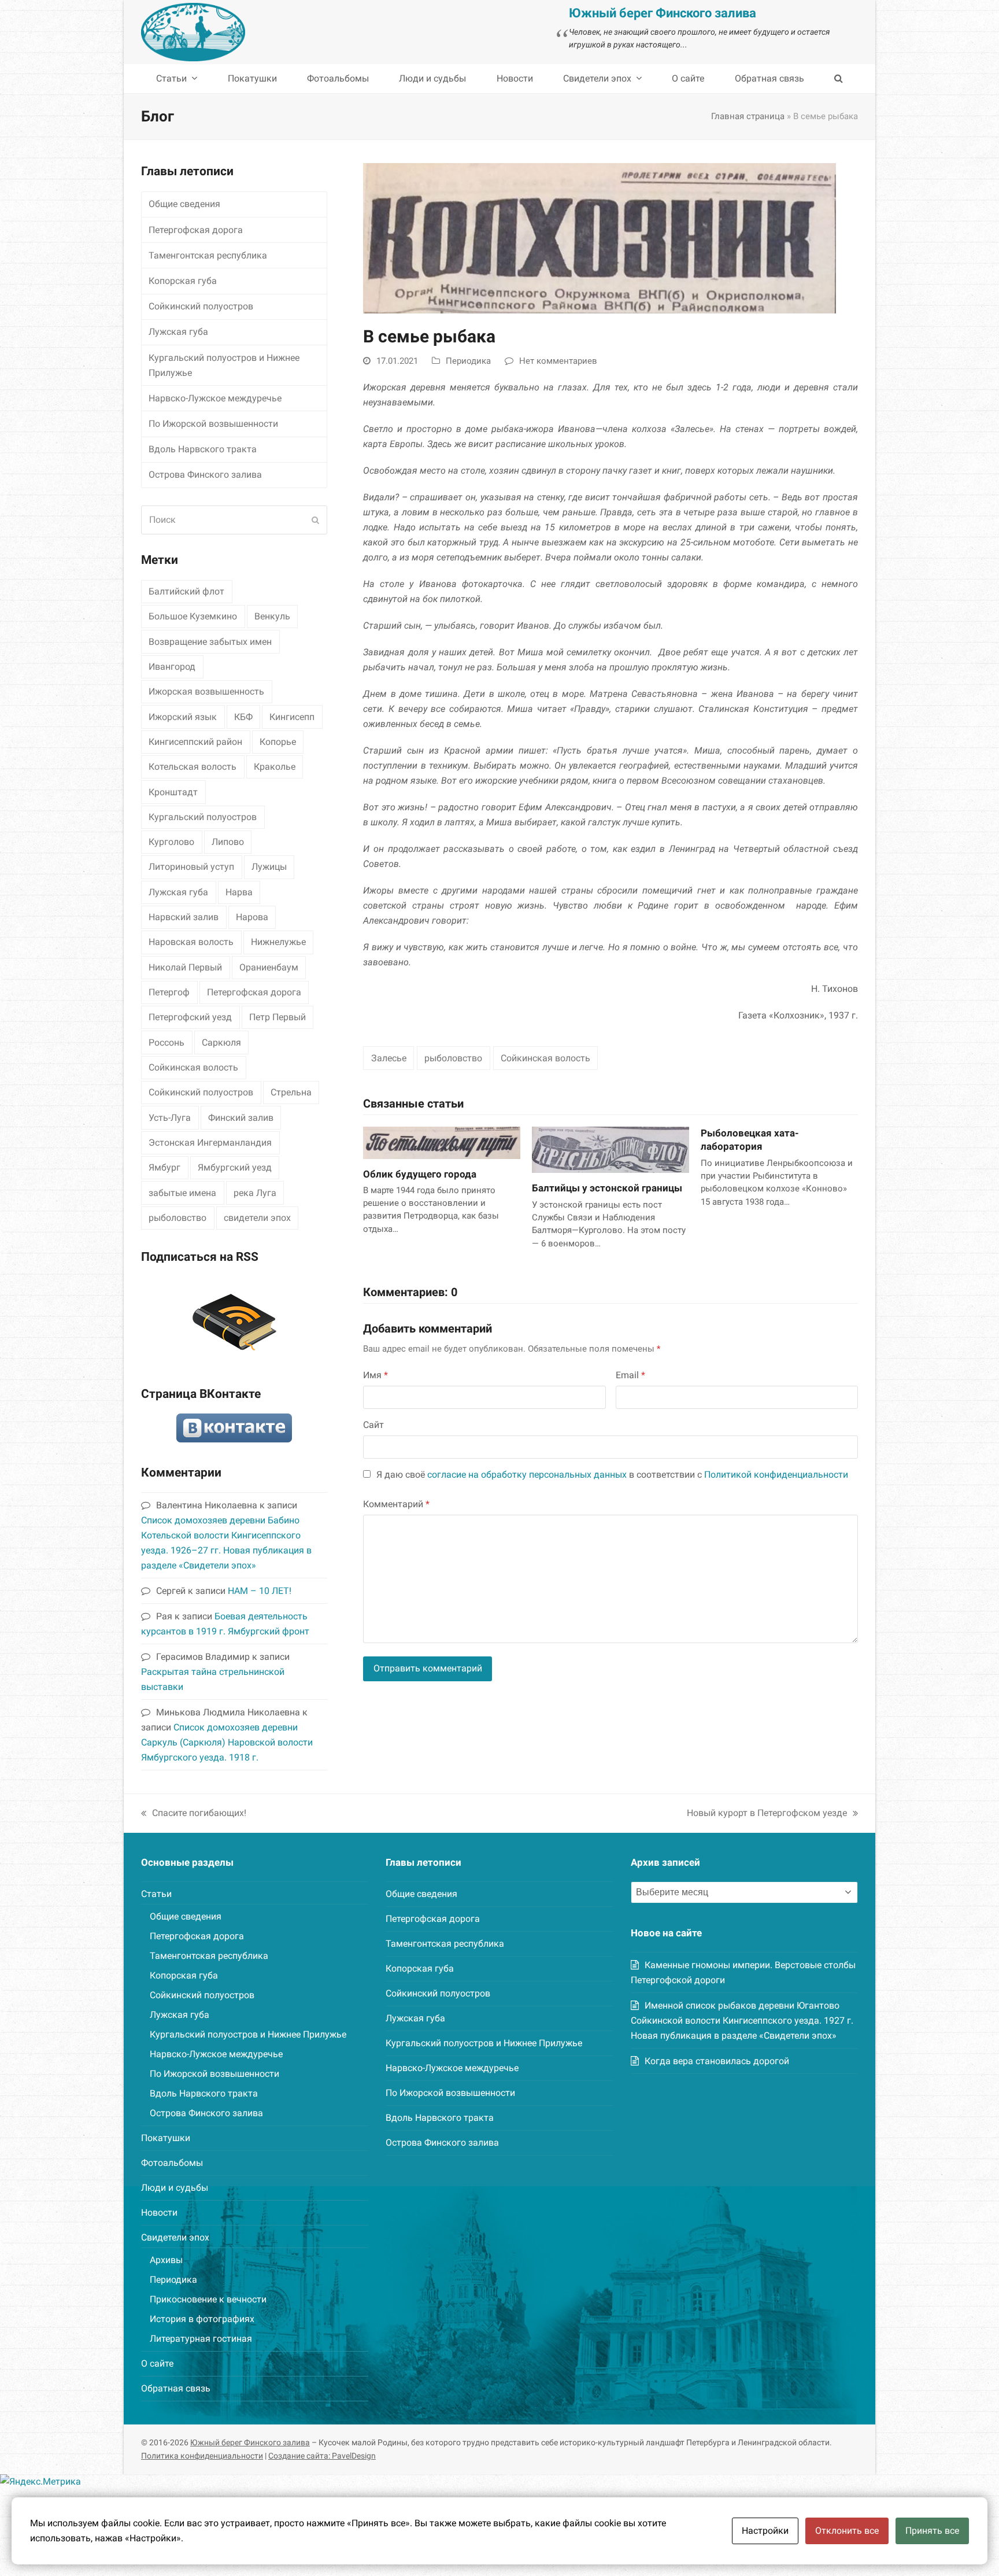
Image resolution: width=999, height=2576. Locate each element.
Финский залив (241, 1118)
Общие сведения (184, 204)
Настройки (765, 2531)
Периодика (468, 361)
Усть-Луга (170, 1118)
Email (630, 1375)
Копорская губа (183, 281)
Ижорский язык (183, 717)
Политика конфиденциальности (202, 2456)
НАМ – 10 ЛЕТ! (260, 1591)
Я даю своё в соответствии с (612, 1475)
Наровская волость (191, 942)
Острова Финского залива (205, 475)
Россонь (166, 1042)
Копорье (278, 742)
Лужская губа (178, 332)
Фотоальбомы (172, 2163)
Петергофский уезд (190, 1017)
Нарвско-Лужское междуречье (215, 398)
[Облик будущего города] (442, 1142)
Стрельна (291, 1092)
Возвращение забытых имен (210, 642)
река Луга (255, 1193)
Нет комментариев (558, 361)
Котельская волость (193, 767)
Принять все (932, 2531)
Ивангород (172, 667)
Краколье (275, 767)
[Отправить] (315, 520)
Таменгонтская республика (208, 255)
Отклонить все (847, 2531)
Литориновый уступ (191, 867)
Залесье (389, 1058)
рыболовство (453, 1058)
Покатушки (166, 2138)
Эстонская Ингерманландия (210, 1143)
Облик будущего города (420, 1174)
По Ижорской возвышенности (213, 424)
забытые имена (182, 1193)
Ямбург (164, 1167)
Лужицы (269, 867)
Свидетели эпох (175, 2237)
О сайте (157, 2363)
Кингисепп (292, 717)
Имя (375, 1375)
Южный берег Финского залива (250, 2442)
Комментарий (396, 1504)
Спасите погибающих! (194, 1814)
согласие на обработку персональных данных (527, 1475)
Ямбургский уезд (235, 1167)
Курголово (171, 842)
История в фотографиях (202, 2319)
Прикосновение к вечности (208, 2299)
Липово (228, 842)
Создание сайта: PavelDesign (322, 2456)
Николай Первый (185, 967)
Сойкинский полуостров (201, 306)
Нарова (252, 917)
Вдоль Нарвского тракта (203, 449)
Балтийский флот (186, 591)
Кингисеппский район (195, 742)
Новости (159, 2213)
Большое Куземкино (193, 616)
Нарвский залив (184, 917)
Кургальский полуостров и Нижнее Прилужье (224, 365)
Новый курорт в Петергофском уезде (767, 1814)
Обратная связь (176, 2388)
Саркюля (221, 1042)
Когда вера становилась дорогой (717, 2061)
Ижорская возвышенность (206, 691)
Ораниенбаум (269, 967)
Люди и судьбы (175, 2188)
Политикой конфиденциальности (776, 1475)
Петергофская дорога (196, 230)
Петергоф (169, 992)
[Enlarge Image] (600, 237)
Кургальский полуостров (203, 817)
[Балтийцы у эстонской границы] (610, 1149)
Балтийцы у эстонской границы (607, 1188)
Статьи (156, 1894)
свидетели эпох (257, 1218)
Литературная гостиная (201, 2339)
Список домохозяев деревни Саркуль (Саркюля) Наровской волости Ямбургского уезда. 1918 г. (227, 1742)
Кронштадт (173, 792)
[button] (839, 79)
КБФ (243, 717)
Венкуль (272, 616)
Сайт (373, 1425)
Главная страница (748, 116)
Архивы (166, 2260)
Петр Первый (277, 1017)
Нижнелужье (278, 942)
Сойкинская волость (545, 1058)
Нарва (239, 892)
